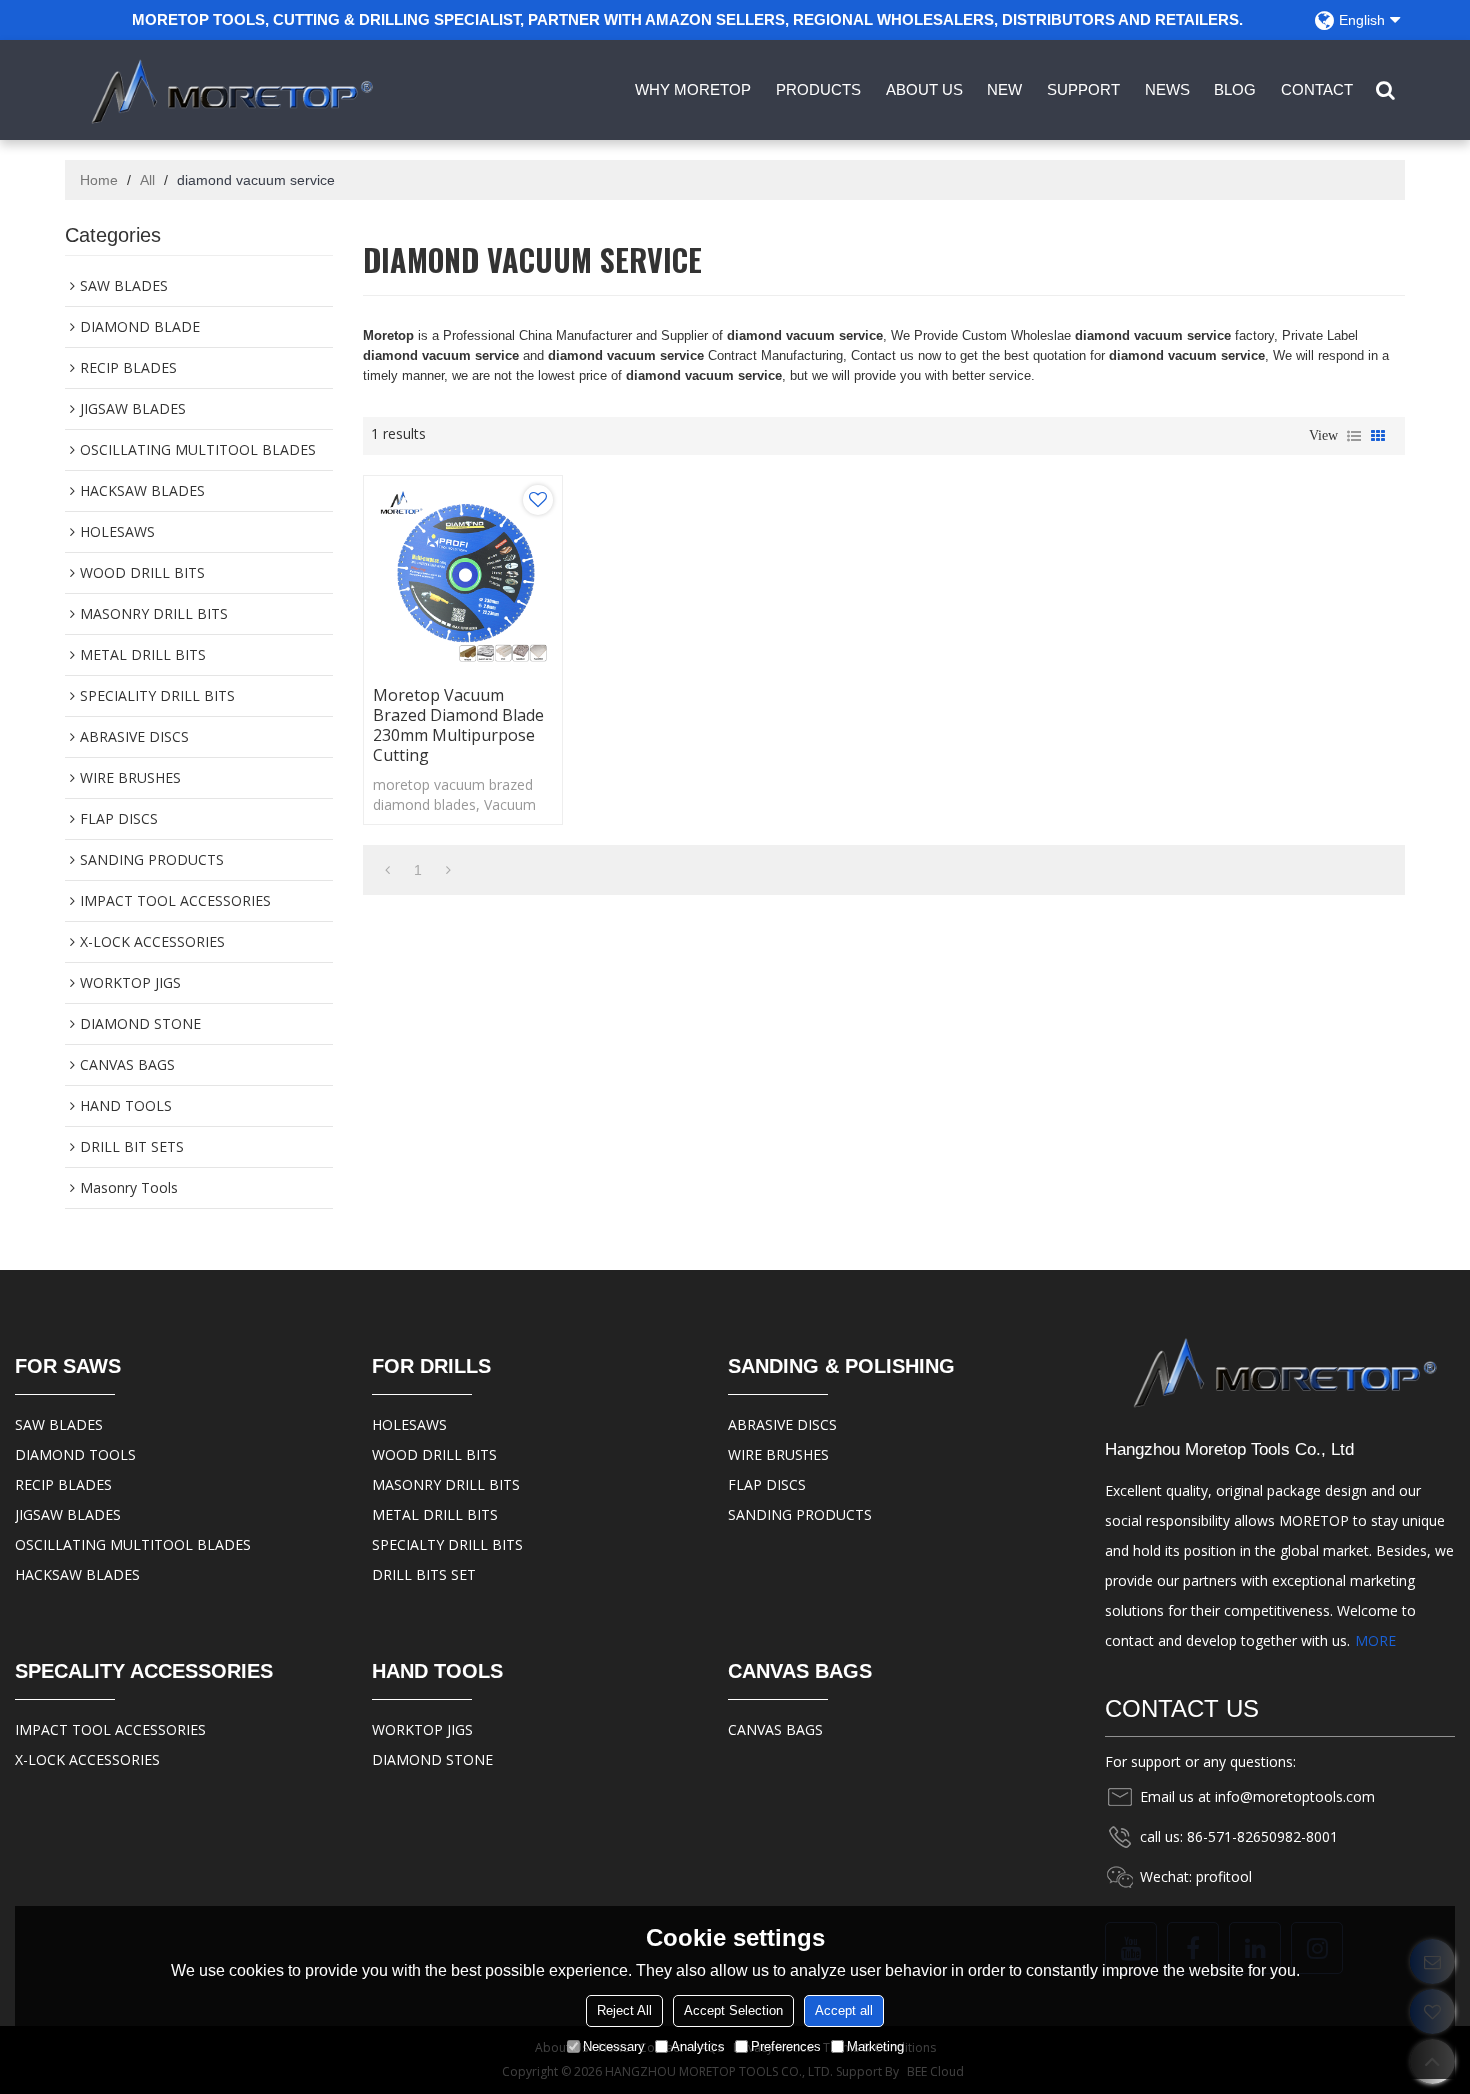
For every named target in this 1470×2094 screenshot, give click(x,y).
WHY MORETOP (693, 89)
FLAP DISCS (767, 1484)
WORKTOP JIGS (422, 1729)
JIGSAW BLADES (68, 1514)
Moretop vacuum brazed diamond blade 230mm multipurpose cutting (458, 725)
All (147, 180)
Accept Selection (733, 2010)
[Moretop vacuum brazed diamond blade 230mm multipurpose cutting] (463, 575)
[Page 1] (387, 870)
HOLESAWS (409, 1424)
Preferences (786, 2046)
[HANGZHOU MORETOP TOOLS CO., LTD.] (227, 90)
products (818, 89)
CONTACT (1317, 89)
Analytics (698, 2046)
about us (924, 89)
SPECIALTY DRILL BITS (447, 1544)
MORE (1375, 1640)
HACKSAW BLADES (77, 1574)
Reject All (624, 2010)
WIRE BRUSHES (778, 1454)
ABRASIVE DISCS (782, 1424)
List (1354, 436)
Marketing (875, 2046)
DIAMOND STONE (432, 1759)
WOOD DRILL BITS (434, 1454)
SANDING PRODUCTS (800, 1514)
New (1004, 89)
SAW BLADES (59, 1424)
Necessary (614, 2046)
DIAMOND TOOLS (75, 1454)
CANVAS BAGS (775, 1729)
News (1167, 89)
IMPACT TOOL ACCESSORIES (110, 1729)
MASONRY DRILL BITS (446, 1484)
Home (99, 180)
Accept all (844, 2010)
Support (1083, 89)
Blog (1235, 89)
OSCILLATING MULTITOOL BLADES (133, 1544)
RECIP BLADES (63, 1484)
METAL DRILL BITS (435, 1514)
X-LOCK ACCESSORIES (87, 1759)
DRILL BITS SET (424, 1574)
